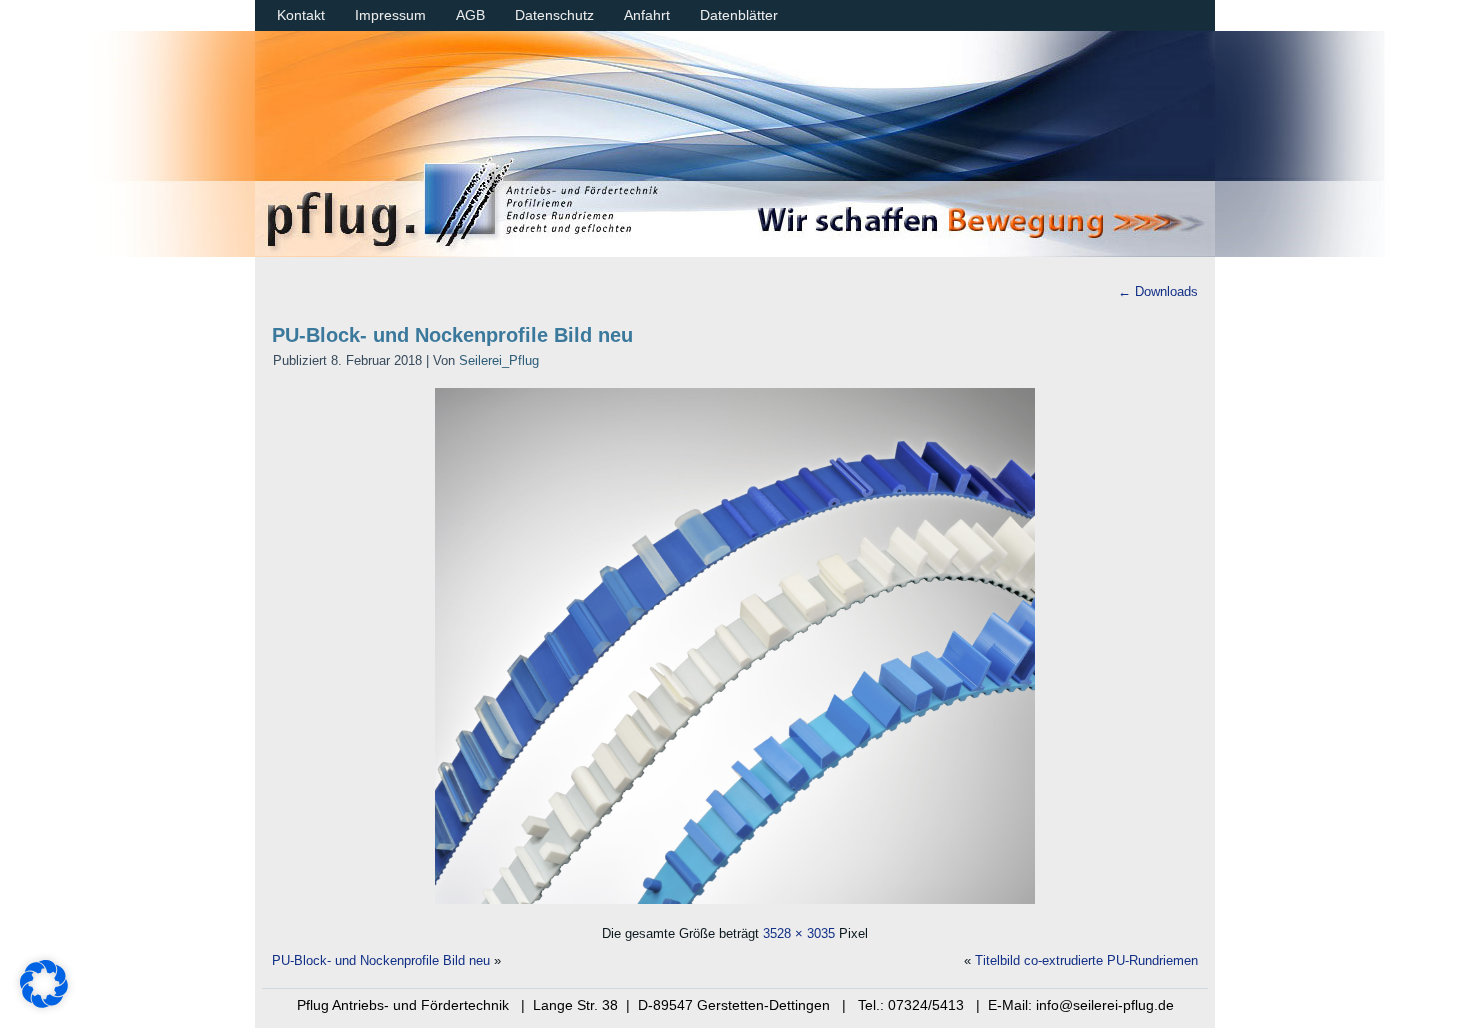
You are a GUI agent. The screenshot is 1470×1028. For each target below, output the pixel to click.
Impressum (390, 15)
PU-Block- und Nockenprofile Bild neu (452, 335)
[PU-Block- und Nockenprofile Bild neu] (735, 906)
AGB (470, 15)
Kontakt (301, 15)
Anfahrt (647, 15)
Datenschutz (554, 15)
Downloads (1158, 291)
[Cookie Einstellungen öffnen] (44, 1002)
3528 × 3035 (799, 933)
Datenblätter (739, 15)
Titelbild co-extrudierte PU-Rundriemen (1086, 960)
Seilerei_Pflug (499, 360)
